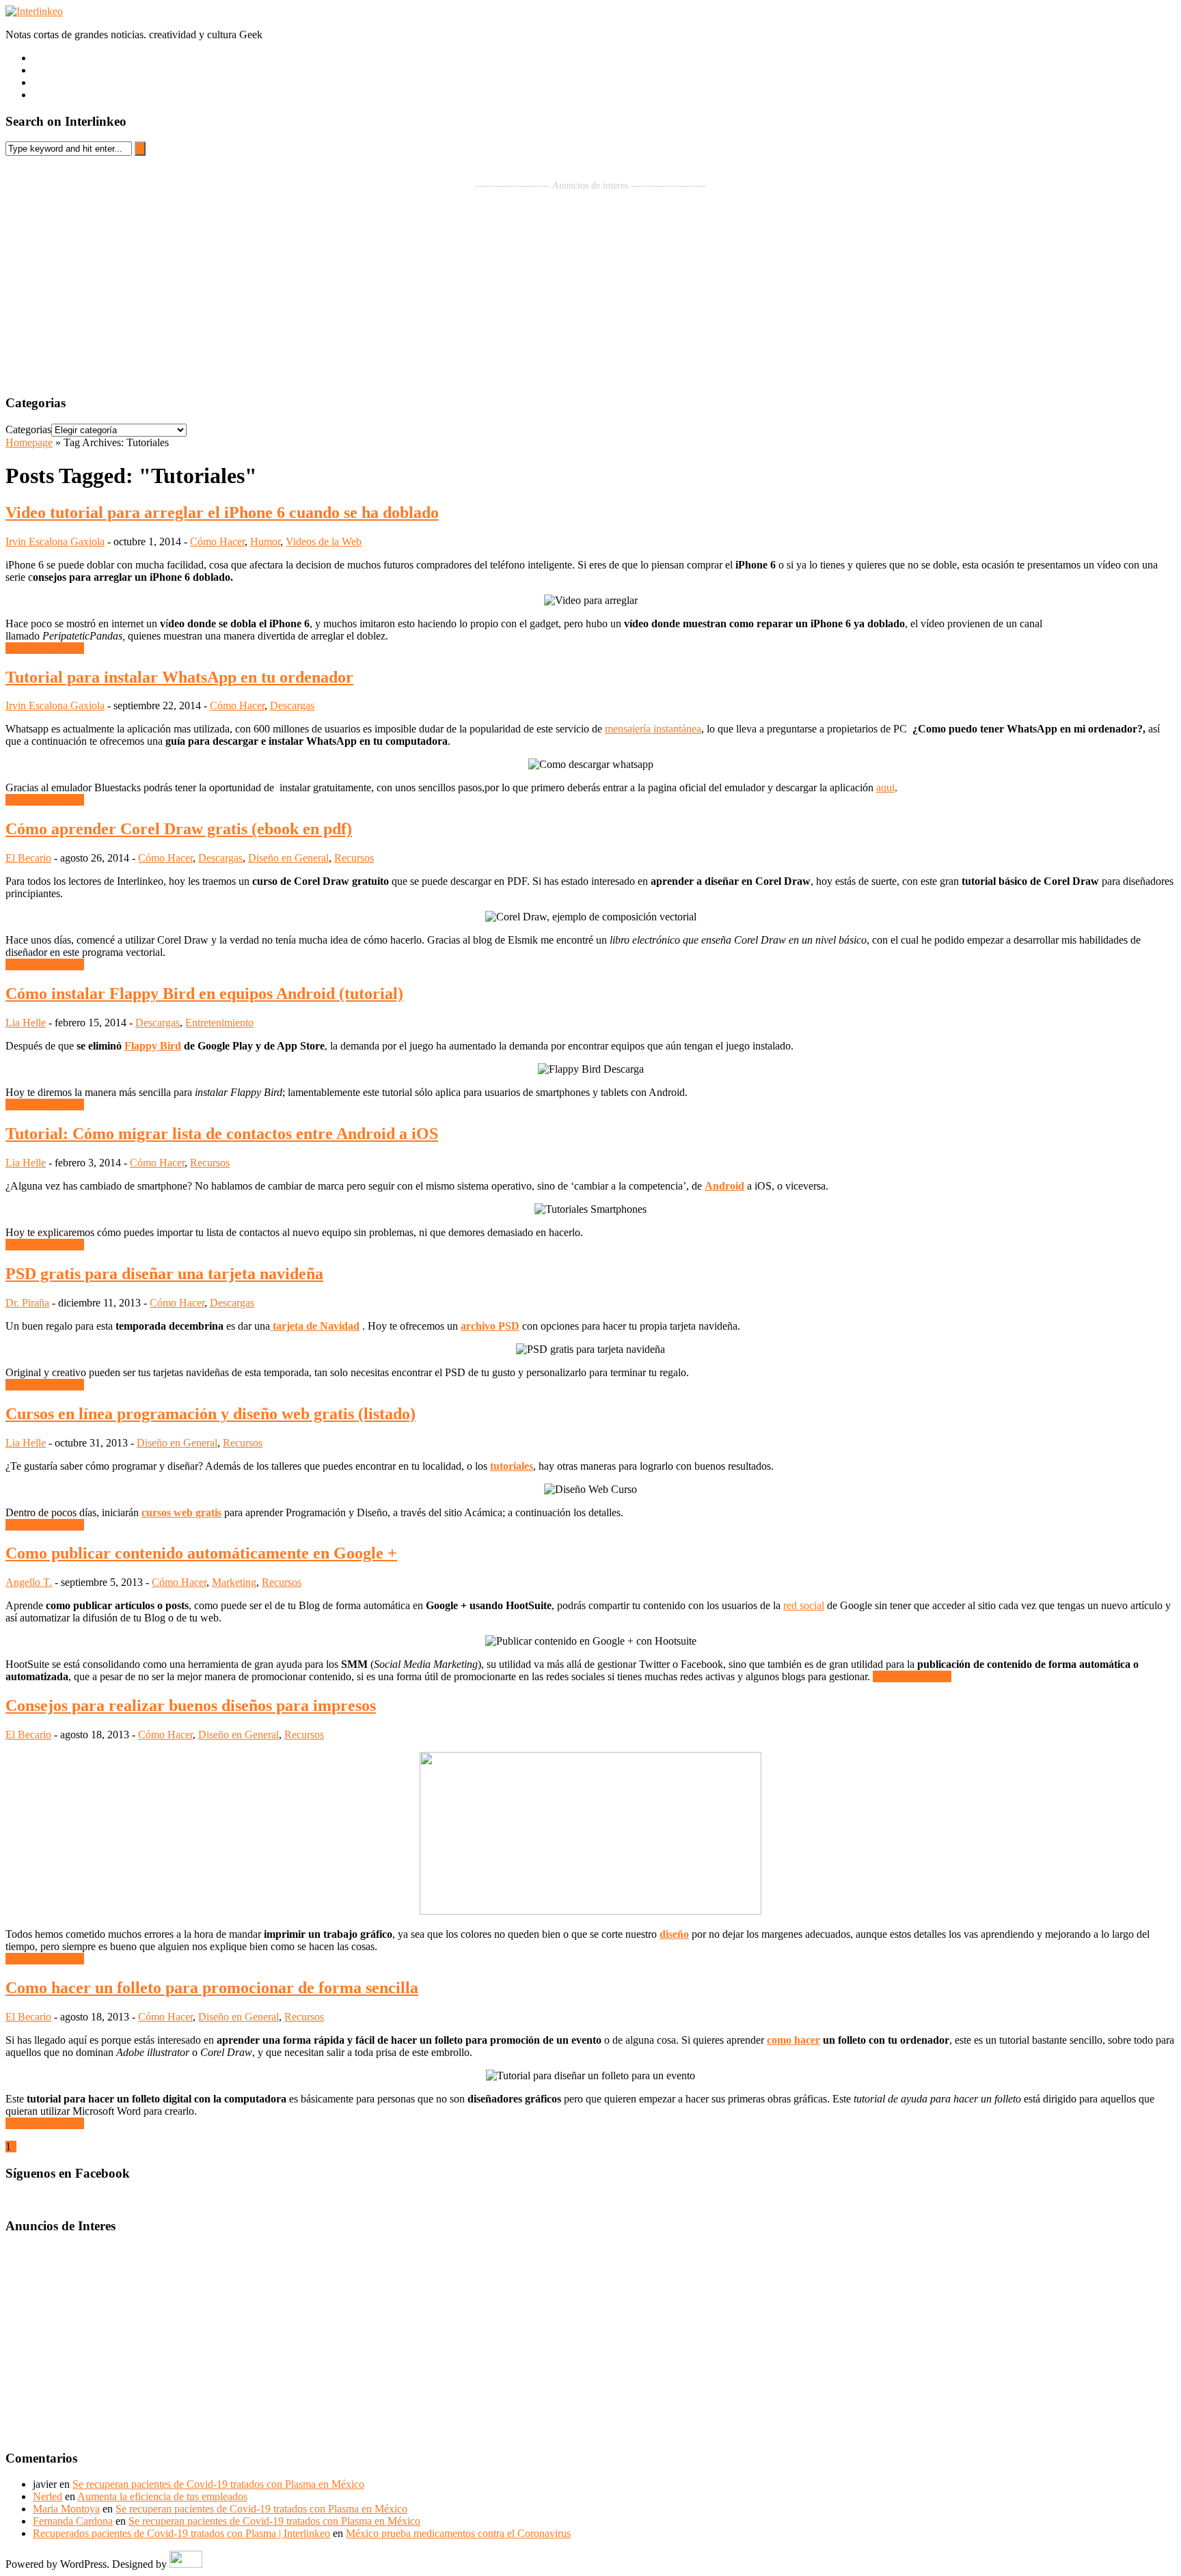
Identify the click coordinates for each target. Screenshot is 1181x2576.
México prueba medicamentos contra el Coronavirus (458, 2533)
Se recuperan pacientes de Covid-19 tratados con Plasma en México (218, 2484)
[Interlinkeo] (34, 11)
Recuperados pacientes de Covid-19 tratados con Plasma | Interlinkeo (181, 2533)
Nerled (47, 2496)
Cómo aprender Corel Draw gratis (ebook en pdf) (179, 829)
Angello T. (29, 1582)
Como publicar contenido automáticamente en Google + (201, 1553)
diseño (674, 1934)
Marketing (234, 1582)
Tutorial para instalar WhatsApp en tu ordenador (179, 677)
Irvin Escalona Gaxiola (55, 542)
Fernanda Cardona (73, 2521)
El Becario (28, 858)
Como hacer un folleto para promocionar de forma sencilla (212, 1988)
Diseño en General (288, 858)
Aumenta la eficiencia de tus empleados (162, 2496)
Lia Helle (26, 1023)
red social (804, 1605)
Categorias (28, 429)
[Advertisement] (590, 287)
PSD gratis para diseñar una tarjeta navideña (164, 1274)
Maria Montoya (66, 2509)
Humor (265, 542)
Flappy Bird (153, 1046)
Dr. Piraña (27, 1303)
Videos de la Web (324, 542)
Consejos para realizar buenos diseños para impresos (191, 1705)
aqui (885, 787)
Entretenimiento (219, 1023)
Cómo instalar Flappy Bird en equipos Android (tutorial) (204, 994)
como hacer (793, 2040)
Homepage (29, 442)
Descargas (292, 705)
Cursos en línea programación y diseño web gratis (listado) (211, 1414)
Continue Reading (45, 648)
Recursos (354, 858)
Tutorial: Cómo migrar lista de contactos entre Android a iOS (222, 1134)
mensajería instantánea (653, 729)
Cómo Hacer (217, 542)
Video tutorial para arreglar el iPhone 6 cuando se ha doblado (222, 512)
